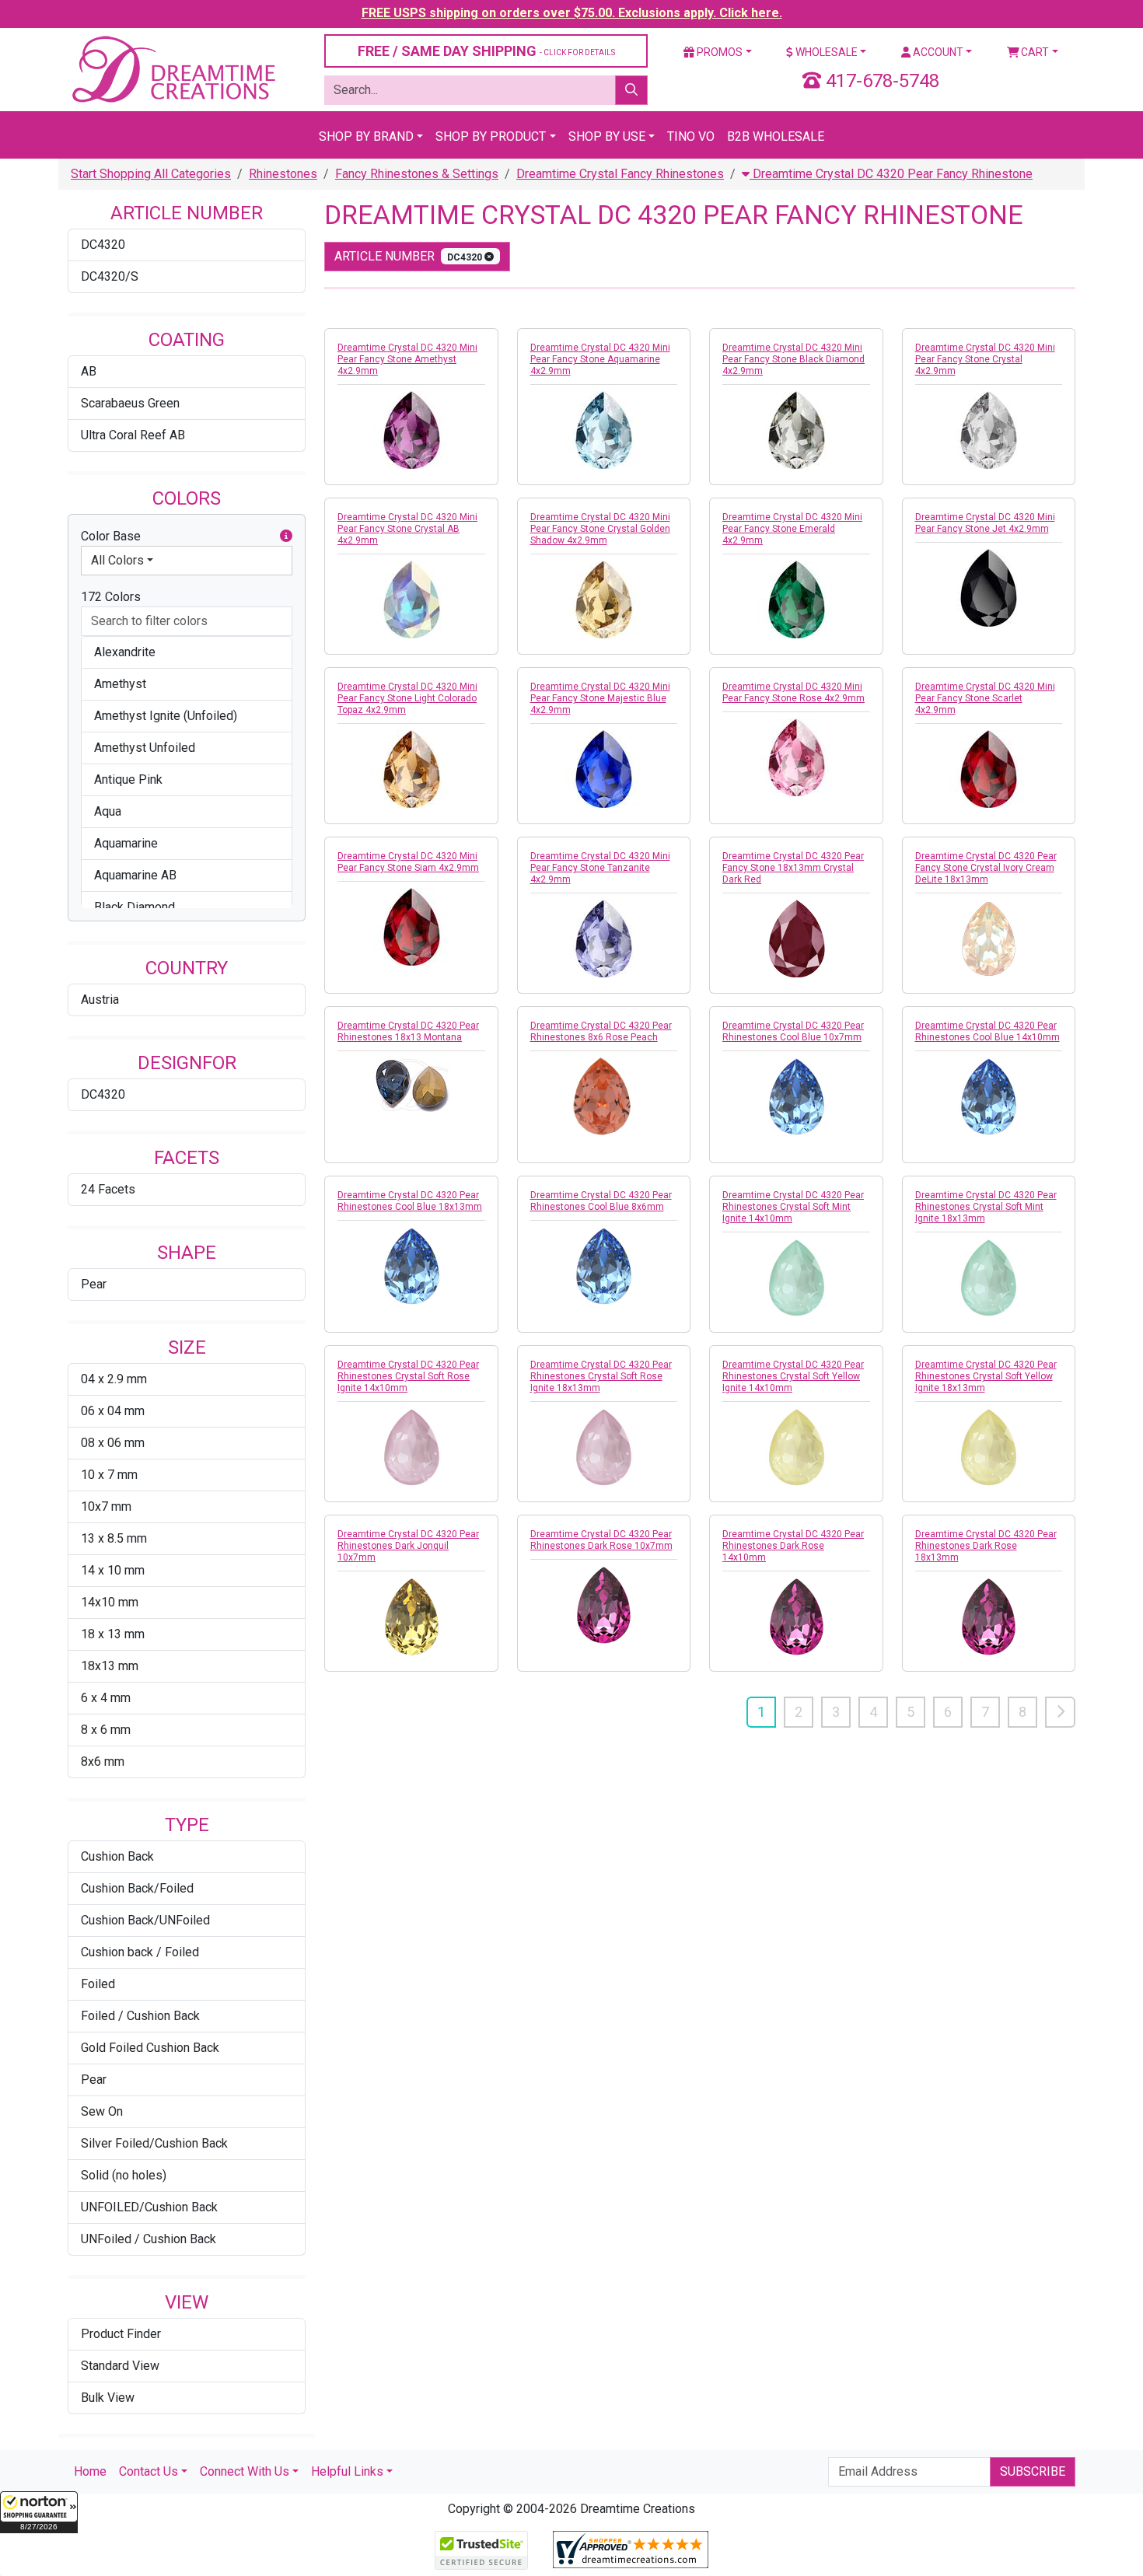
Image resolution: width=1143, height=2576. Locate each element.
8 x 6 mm (106, 1730)
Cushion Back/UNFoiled (145, 1920)
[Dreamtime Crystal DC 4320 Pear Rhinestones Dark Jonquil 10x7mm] (411, 1617)
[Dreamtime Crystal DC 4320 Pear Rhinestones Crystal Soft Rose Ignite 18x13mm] (604, 1447)
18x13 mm (110, 1666)
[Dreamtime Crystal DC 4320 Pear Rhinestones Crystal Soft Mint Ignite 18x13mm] (989, 1278)
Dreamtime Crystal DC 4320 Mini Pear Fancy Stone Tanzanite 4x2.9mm (600, 868)
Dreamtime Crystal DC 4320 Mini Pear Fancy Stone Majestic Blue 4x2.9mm (600, 698)
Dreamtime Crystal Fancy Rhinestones (620, 174)
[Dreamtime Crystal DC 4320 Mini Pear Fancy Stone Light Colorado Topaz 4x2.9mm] (411, 769)
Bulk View (108, 2398)
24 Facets (108, 1189)
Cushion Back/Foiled (137, 1888)
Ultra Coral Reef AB (133, 435)
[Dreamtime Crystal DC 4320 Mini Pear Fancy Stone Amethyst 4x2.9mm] (411, 430)
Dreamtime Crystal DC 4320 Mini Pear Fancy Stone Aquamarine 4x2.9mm (600, 359)
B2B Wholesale (776, 136)
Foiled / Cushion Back (140, 2016)
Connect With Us (245, 2471)
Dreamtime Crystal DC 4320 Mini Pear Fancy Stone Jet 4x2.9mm (985, 523)
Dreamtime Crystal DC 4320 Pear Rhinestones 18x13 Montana (408, 1031)
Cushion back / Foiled (140, 1952)
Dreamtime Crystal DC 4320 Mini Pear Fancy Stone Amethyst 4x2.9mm (407, 359)
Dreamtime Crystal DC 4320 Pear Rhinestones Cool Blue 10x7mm (793, 1031)
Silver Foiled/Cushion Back (154, 2143)
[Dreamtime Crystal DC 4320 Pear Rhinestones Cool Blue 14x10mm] (989, 1096)
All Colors (117, 560)
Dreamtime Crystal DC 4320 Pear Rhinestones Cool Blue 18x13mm (410, 1201)
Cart (1034, 52)
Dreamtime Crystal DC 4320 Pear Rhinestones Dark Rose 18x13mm (986, 1546)
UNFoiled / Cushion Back (149, 2239)
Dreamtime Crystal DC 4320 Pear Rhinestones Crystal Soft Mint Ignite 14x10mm (793, 1207)
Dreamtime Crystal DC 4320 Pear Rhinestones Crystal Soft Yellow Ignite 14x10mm (793, 1376)
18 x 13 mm (113, 1634)
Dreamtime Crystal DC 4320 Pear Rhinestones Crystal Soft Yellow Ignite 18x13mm (986, 1376)
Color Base (111, 536)
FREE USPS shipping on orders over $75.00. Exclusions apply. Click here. (572, 13)
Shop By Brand (366, 136)
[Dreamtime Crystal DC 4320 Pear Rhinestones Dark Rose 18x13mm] (989, 1617)
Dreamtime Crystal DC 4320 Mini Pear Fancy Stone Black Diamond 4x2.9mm (793, 359)
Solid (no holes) (124, 2175)
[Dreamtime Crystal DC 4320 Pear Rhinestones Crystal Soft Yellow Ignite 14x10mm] (796, 1447)
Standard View (120, 2366)
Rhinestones (283, 174)
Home (90, 2471)
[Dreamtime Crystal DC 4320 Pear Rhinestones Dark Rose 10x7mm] (604, 1605)
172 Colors (111, 597)
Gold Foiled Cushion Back (150, 2048)
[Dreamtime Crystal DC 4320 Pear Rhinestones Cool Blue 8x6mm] (604, 1266)
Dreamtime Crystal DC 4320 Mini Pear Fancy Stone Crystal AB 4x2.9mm (407, 529)
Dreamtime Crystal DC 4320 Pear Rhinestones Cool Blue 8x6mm (601, 1201)
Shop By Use (607, 136)
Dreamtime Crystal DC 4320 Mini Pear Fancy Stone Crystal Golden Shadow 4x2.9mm (600, 529)
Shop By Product (491, 136)
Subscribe (1033, 2471)
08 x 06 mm (113, 1443)
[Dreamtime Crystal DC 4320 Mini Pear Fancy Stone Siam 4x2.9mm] (411, 927)
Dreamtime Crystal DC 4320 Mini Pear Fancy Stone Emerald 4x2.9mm (792, 529)
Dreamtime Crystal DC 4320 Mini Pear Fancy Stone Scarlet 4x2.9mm (985, 698)
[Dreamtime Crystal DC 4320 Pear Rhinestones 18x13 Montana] (411, 1085)
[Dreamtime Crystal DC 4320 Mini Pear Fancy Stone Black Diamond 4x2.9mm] (796, 430)
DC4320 (103, 245)
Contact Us (149, 2471)
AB (89, 371)
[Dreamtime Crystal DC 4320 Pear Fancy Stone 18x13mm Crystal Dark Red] (796, 938)
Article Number (409, 256)
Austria (100, 1000)
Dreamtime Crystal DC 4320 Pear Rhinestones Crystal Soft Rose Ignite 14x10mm (408, 1376)
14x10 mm (110, 1602)
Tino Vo (691, 136)
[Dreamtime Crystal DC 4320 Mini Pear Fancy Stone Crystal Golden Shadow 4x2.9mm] (604, 599)
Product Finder (121, 2334)
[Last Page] (1060, 1712)
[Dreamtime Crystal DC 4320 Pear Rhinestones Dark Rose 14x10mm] (796, 1617)
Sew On (102, 2111)
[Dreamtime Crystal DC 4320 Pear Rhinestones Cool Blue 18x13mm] (411, 1266)
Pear (94, 1284)
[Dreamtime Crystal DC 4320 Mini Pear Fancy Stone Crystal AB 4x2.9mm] (411, 599)
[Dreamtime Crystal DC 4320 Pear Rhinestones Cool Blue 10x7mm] (796, 1096)
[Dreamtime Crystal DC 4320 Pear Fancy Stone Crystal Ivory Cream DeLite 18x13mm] (989, 938)
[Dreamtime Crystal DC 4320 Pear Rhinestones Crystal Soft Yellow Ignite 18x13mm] (989, 1447)
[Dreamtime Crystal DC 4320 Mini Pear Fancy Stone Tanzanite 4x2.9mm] (604, 938)
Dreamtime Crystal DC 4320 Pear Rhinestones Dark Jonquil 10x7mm (408, 1546)
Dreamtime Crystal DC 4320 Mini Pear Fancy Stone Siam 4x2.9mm (408, 862)
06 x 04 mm (113, 1411)
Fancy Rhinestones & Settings (417, 174)
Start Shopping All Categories (151, 174)
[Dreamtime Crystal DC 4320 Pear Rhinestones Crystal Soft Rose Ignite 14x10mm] (411, 1447)
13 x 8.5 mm (114, 1538)
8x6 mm (103, 1762)
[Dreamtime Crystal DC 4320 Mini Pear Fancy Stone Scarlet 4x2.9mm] (989, 769)
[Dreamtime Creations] (173, 69)
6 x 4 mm (106, 1698)
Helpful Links (347, 2471)
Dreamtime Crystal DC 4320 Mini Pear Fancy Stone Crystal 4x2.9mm (985, 359)
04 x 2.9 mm (114, 1379)
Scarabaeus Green (130, 403)
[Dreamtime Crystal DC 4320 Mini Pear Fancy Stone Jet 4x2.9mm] (989, 588)
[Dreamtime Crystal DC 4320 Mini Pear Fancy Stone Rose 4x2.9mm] (796, 757)
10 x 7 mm (109, 1475)
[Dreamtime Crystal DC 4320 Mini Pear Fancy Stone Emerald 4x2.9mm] (796, 599)
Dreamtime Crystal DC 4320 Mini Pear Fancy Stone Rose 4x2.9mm (793, 692)
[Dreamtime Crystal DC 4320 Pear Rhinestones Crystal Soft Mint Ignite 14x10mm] (796, 1278)
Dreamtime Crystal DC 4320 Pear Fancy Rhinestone (891, 174)
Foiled (98, 1984)
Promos (718, 52)
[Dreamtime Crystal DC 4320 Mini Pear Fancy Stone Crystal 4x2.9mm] (989, 430)
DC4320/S (110, 276)
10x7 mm (106, 1506)
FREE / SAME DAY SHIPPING (486, 51)
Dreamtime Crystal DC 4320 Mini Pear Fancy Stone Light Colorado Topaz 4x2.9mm (407, 698)
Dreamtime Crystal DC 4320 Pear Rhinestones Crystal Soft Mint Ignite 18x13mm (986, 1207)
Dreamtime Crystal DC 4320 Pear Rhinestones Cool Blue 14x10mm (987, 1031)
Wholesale (825, 52)
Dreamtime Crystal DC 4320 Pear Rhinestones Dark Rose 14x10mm (793, 1546)
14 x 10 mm (113, 1570)
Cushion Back (117, 1856)
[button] (39, 2512)
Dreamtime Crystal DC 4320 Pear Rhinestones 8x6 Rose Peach (601, 1031)
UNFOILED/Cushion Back (149, 2207)
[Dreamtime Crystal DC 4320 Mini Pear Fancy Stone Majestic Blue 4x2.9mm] (604, 769)
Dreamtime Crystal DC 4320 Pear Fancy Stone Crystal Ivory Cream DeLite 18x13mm (986, 868)
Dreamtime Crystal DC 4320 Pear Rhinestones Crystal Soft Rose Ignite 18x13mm (601, 1376)
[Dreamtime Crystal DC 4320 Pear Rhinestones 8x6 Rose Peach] (604, 1096)
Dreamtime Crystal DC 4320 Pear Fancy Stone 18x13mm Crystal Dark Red (793, 868)
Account (937, 52)
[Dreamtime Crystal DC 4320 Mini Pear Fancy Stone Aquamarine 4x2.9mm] (604, 430)
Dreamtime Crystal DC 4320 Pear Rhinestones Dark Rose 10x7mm (601, 1540)
